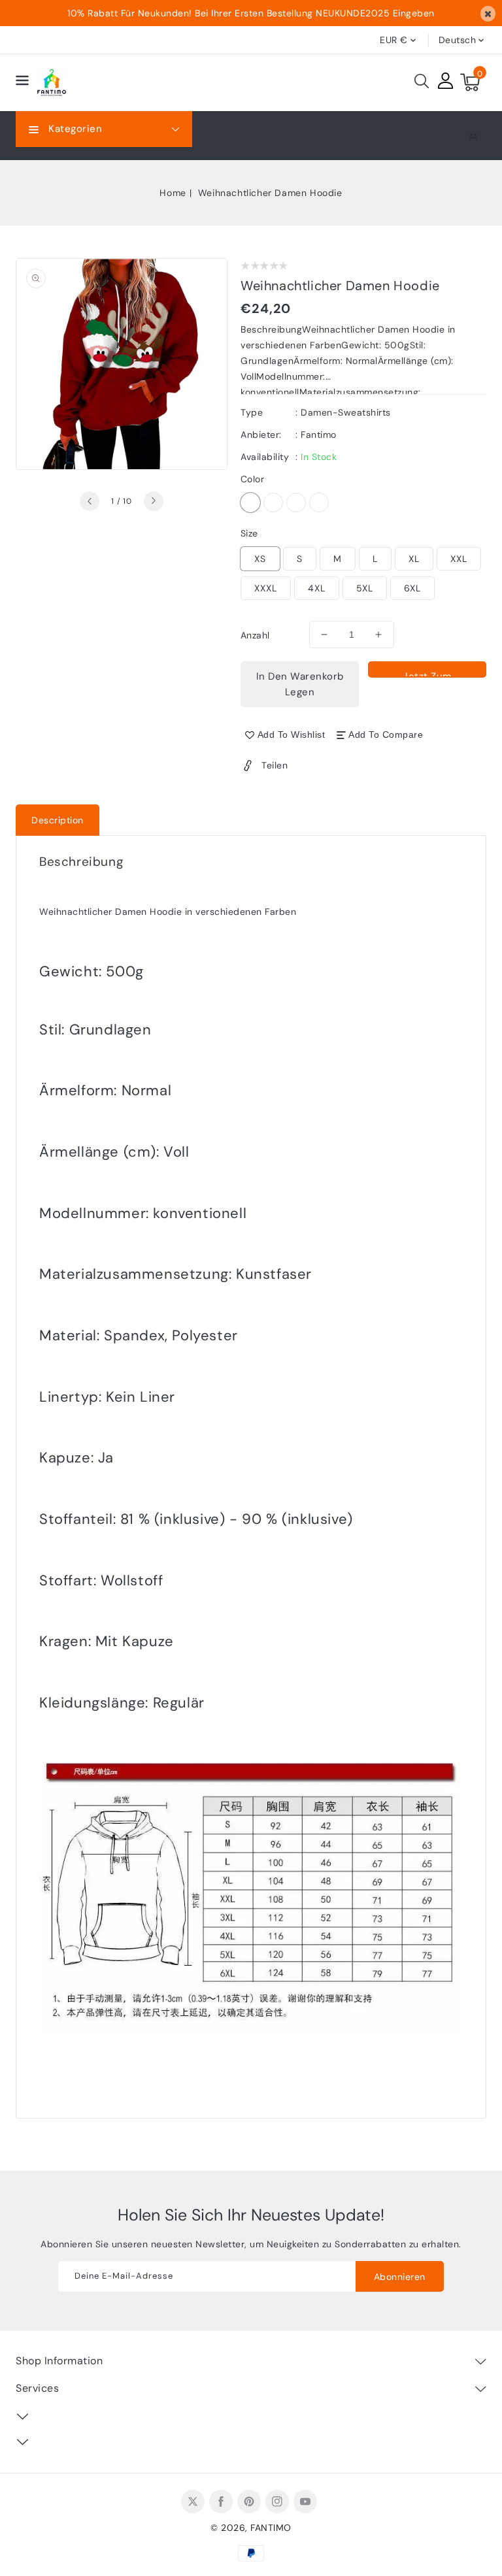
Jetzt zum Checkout (427, 674)
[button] (22, 83)
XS (260, 559)
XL (414, 559)
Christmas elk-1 (250, 503)
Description (58, 820)
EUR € (394, 40)
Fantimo (319, 435)
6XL (412, 588)
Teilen (275, 765)
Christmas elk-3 (296, 503)
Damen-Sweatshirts (346, 412)
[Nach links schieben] (90, 501)
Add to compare (386, 735)
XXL (459, 559)
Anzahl (255, 635)
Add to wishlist (292, 735)
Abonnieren (400, 2277)
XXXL (266, 588)
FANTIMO (271, 2528)
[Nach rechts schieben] (154, 501)
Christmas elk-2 (273, 503)
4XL (317, 588)
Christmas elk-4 (319, 503)
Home (173, 193)
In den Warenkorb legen (300, 684)
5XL (365, 588)
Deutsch (458, 40)
